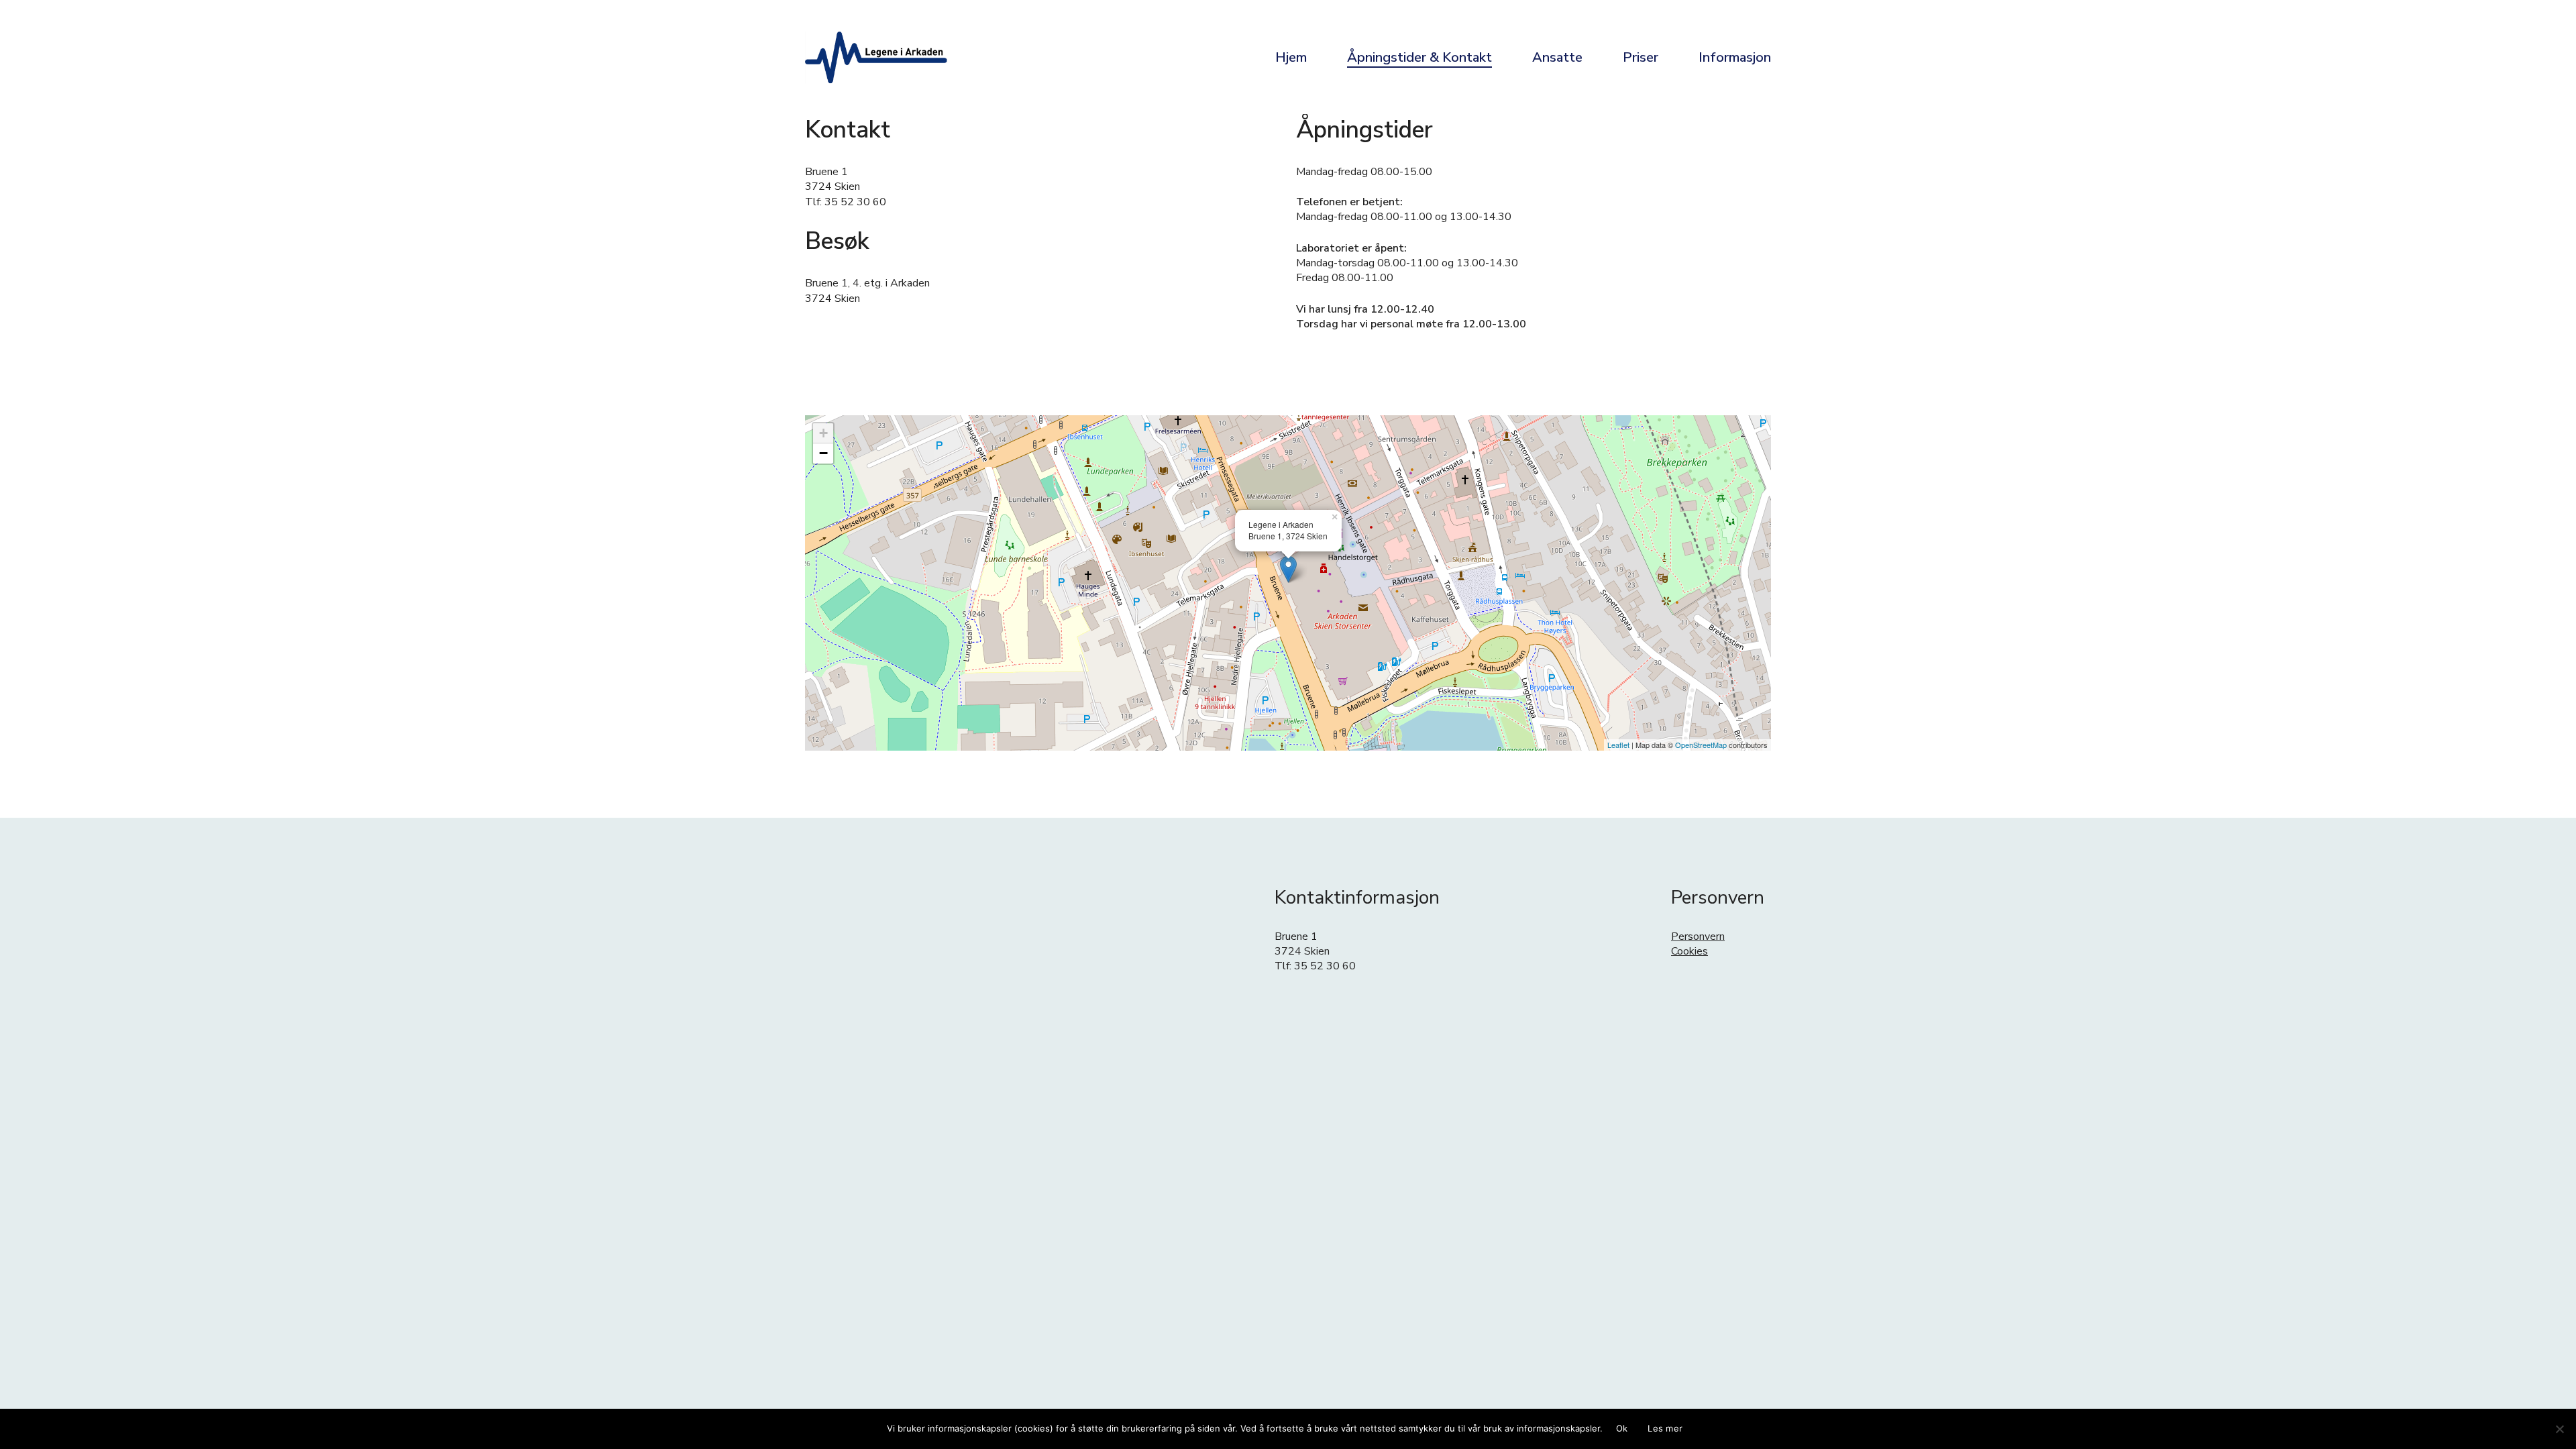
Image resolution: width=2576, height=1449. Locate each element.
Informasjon (1735, 57)
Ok (1622, 1428)
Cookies (1689, 951)
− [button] (823, 453)
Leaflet (1618, 745)
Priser (1641, 57)
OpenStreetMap (1701, 745)
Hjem (1291, 57)
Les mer (1665, 1428)
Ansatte (1557, 57)
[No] (2559, 1429)
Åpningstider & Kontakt (1419, 57)
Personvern (1698, 936)
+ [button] (823, 433)
